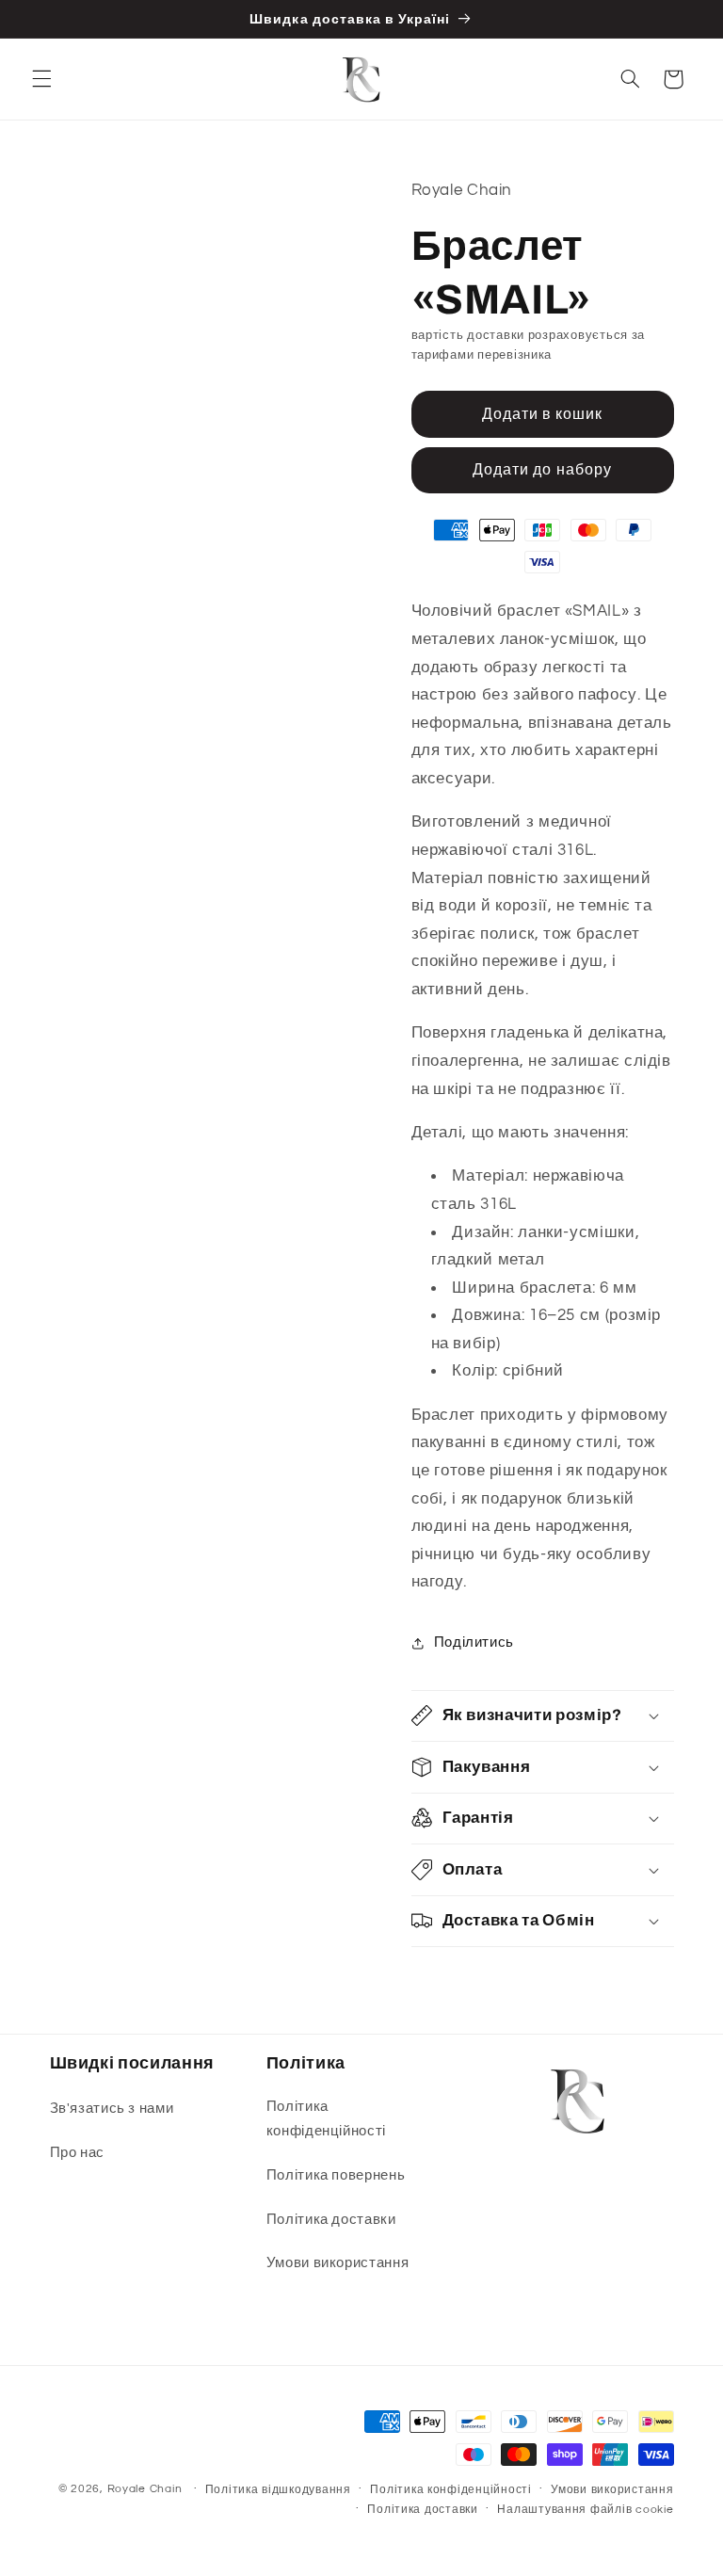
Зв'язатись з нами (112, 2109)
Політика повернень (336, 2175)
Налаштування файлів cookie (585, 2510)
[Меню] (41, 79)
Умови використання (337, 2263)
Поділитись (474, 1642)
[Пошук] (630, 79)
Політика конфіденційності (326, 2119)
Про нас (77, 2153)
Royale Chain (145, 2489)
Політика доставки (331, 2220)
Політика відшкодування (278, 2490)
